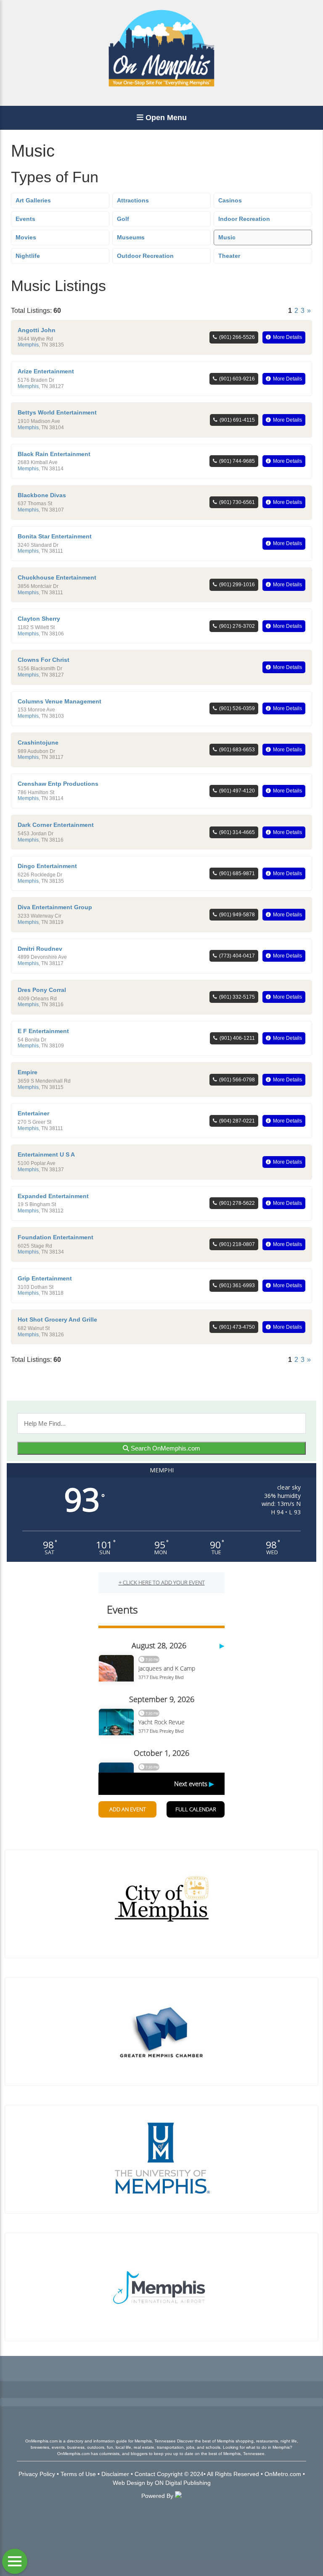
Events (25, 219)
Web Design (129, 2483)
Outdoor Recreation (145, 256)
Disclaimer (115, 2474)
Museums (131, 237)
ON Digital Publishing (183, 2483)
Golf (123, 219)
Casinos (230, 200)
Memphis (28, 345)
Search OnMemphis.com (165, 1448)
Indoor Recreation (244, 219)
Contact (145, 2474)
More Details (287, 337)
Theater (229, 256)
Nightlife (28, 256)
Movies (26, 237)
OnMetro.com (283, 2474)
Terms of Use (78, 2474)
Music (227, 237)
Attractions (133, 200)
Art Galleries (33, 200)
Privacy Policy (37, 2474)
